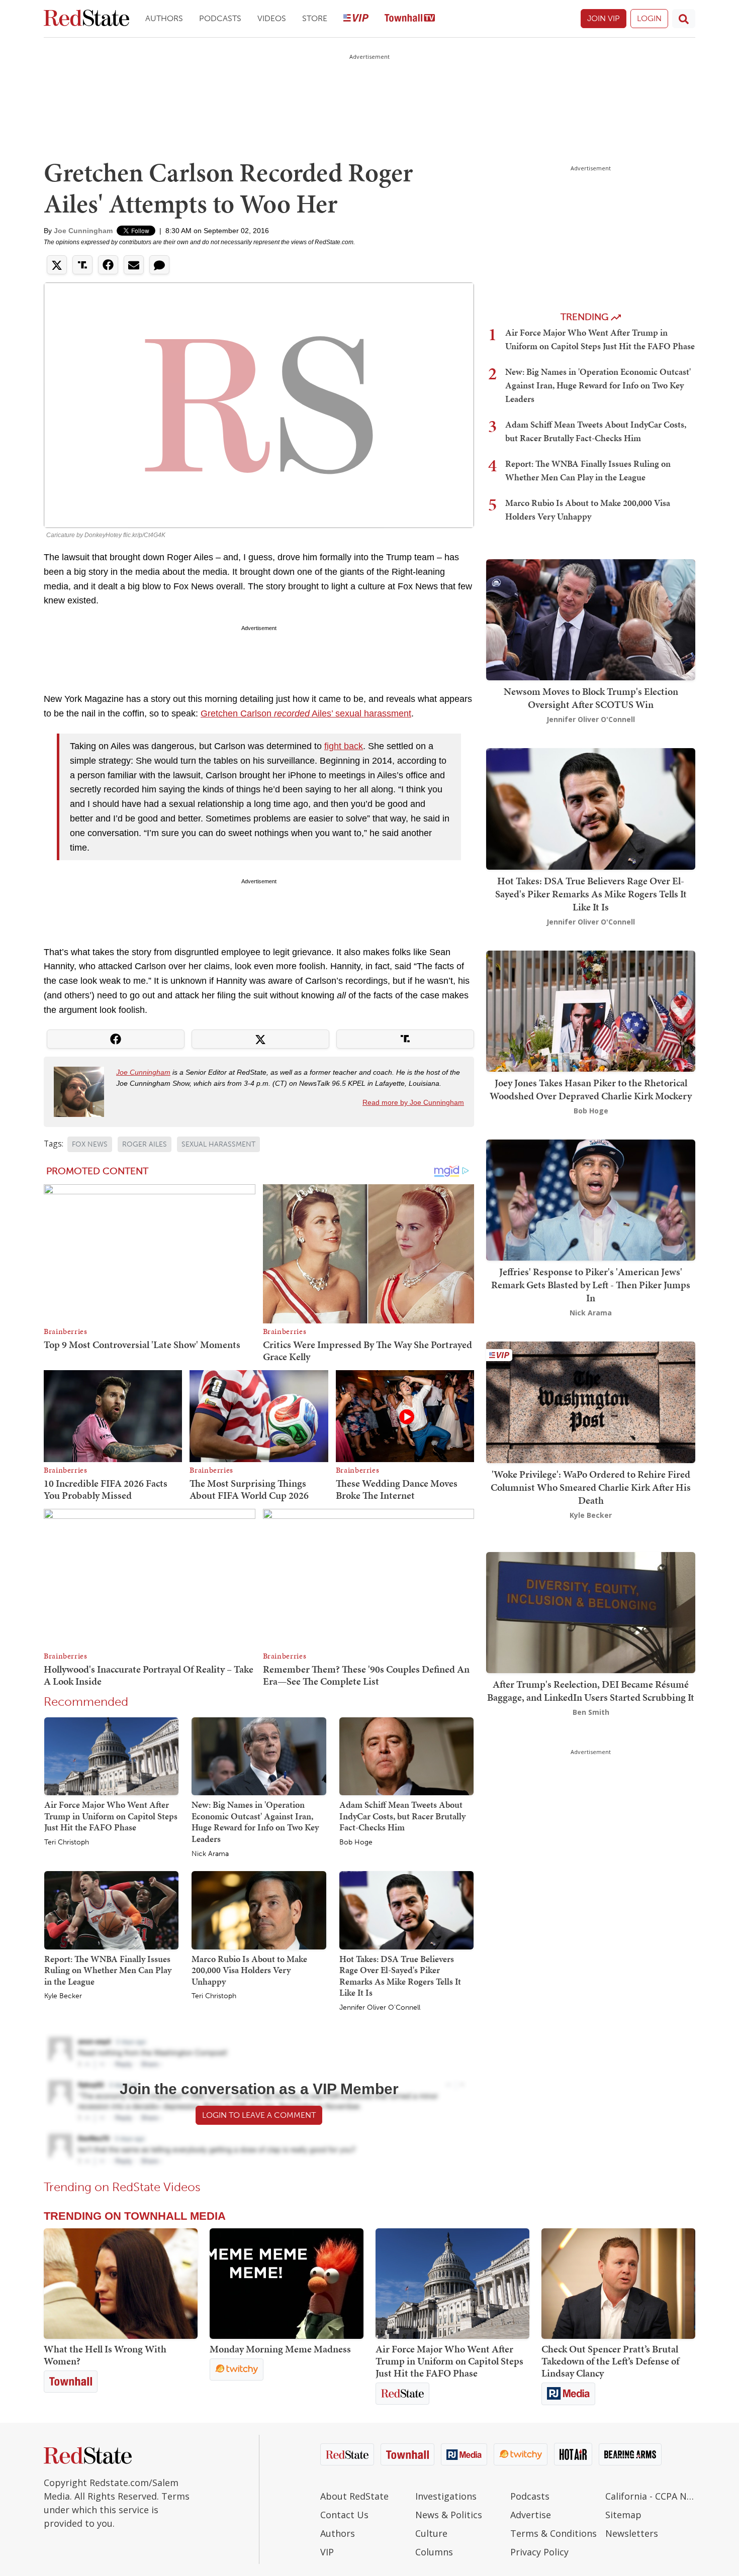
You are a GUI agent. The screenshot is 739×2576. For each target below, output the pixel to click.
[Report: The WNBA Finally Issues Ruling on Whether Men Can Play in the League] (111, 1910)
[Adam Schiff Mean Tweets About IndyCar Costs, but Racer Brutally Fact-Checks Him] (406, 1756)
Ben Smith (591, 1712)
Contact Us (344, 2515)
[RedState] (86, 19)
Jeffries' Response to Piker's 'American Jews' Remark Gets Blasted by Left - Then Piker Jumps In (591, 1285)
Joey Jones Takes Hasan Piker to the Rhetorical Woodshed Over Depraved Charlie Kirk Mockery (591, 1089)
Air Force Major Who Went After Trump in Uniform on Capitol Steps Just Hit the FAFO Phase (111, 1816)
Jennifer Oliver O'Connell (380, 2008)
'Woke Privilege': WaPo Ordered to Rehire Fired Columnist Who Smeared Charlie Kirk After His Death (591, 1487)
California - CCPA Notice (650, 2496)
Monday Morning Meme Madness (280, 2349)
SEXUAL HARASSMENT (218, 1144)
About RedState (354, 2496)
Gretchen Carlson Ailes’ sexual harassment (306, 713)
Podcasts (220, 18)
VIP (327, 2552)
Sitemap (623, 2515)
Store (315, 18)
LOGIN (649, 18)
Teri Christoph (67, 1842)
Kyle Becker (63, 1996)
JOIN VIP (604, 18)
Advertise (531, 2515)
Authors (164, 18)
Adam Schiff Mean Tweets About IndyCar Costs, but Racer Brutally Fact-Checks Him (402, 1816)
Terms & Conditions (553, 2533)
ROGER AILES (145, 1144)
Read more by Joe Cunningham (413, 1102)
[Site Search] (684, 19)
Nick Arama (210, 1854)
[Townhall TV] (410, 19)
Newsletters (632, 2533)
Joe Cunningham (83, 231)
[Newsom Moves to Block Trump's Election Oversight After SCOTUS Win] (591, 619)
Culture (431, 2533)
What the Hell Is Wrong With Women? (105, 2355)
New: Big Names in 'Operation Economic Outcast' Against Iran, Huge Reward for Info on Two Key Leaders (255, 1822)
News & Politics (449, 2515)
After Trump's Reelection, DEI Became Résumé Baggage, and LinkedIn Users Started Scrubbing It (591, 1691)
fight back (344, 746)
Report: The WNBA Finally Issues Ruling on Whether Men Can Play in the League (108, 1970)
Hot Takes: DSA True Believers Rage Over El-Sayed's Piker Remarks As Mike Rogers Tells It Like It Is (400, 1976)
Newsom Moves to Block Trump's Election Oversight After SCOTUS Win (591, 698)
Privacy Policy (539, 2552)
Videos (272, 18)
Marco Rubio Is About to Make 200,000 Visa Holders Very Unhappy (249, 1970)
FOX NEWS (90, 1144)
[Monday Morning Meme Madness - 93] (287, 2284)
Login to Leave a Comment (259, 2115)
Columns (434, 2552)
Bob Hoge (356, 1842)
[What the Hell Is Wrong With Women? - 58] (121, 2284)
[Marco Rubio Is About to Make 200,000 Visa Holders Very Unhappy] (259, 1910)
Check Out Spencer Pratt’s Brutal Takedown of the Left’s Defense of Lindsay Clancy (610, 2361)
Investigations (446, 2496)
